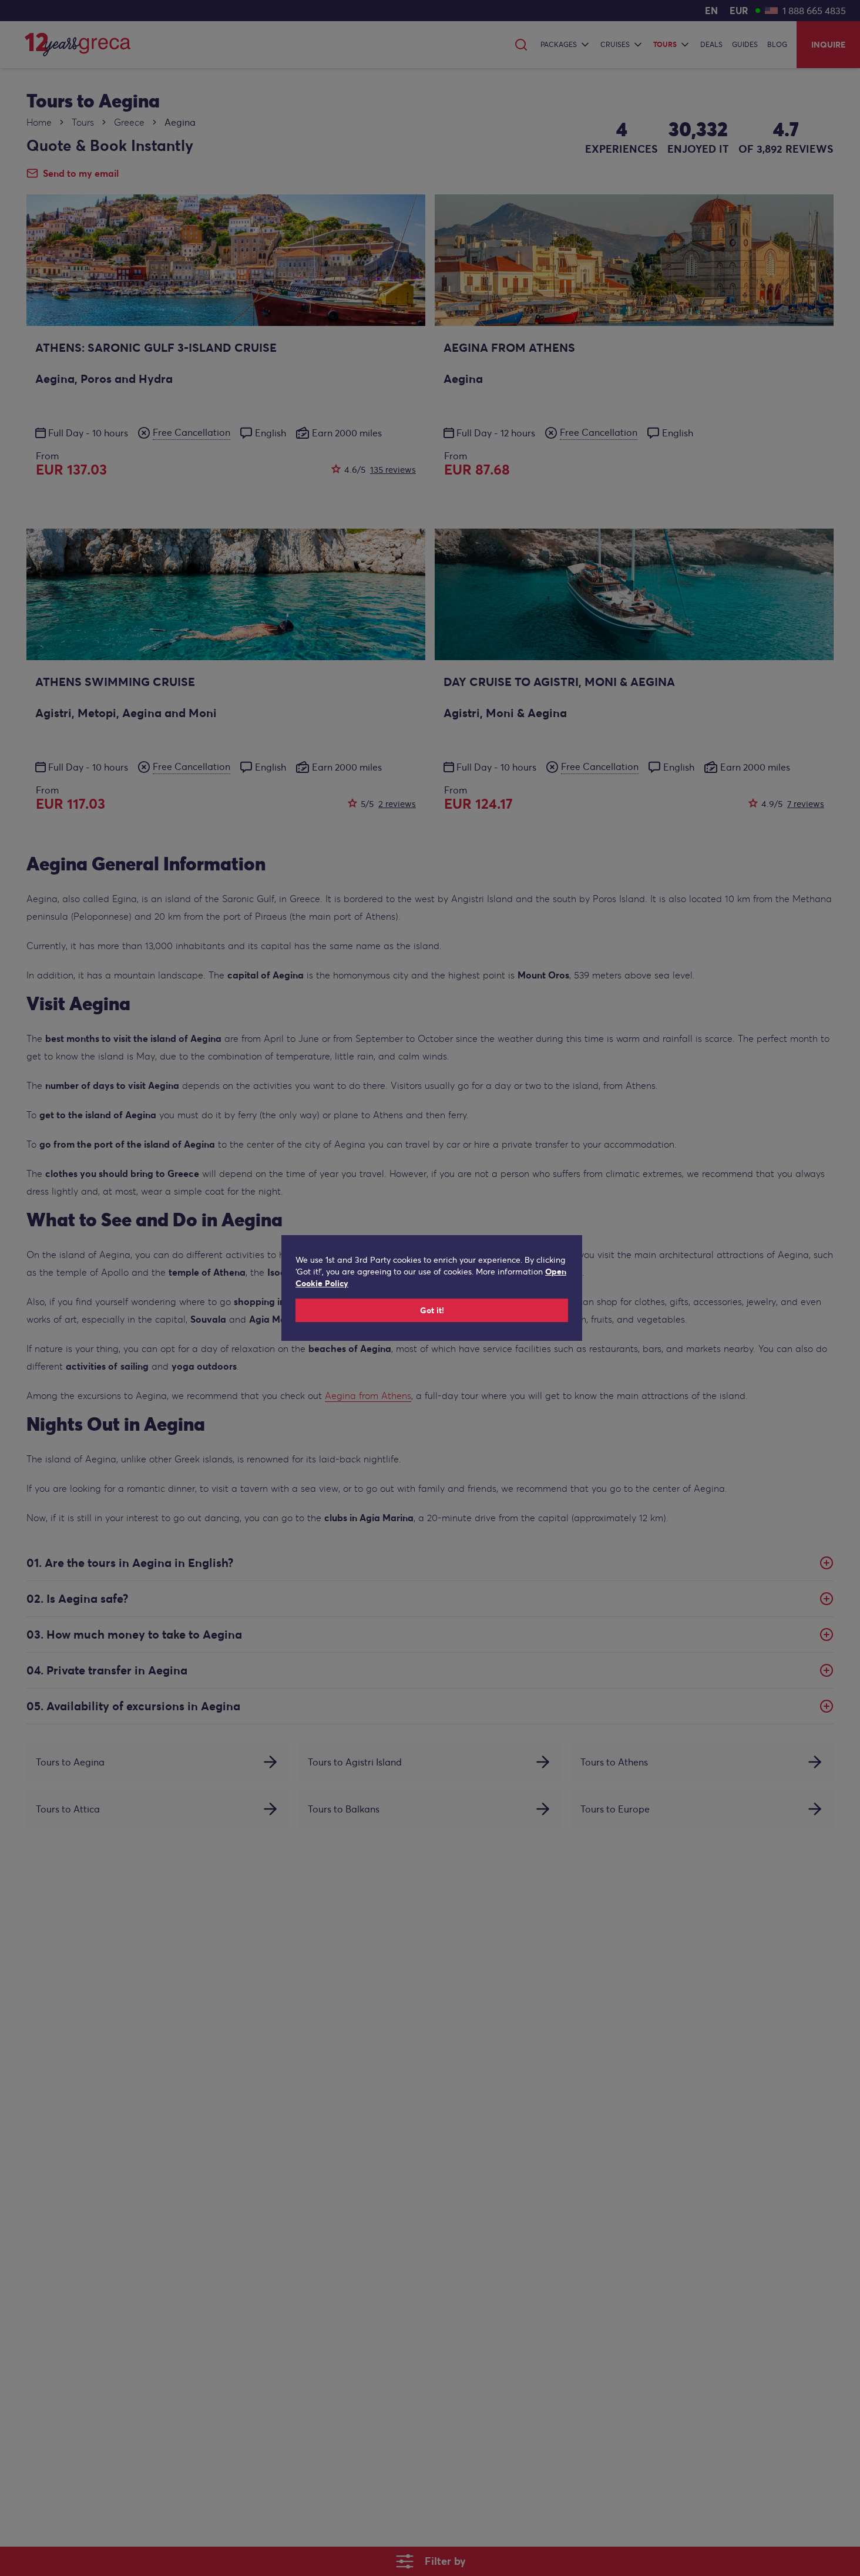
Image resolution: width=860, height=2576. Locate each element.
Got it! (432, 1310)
